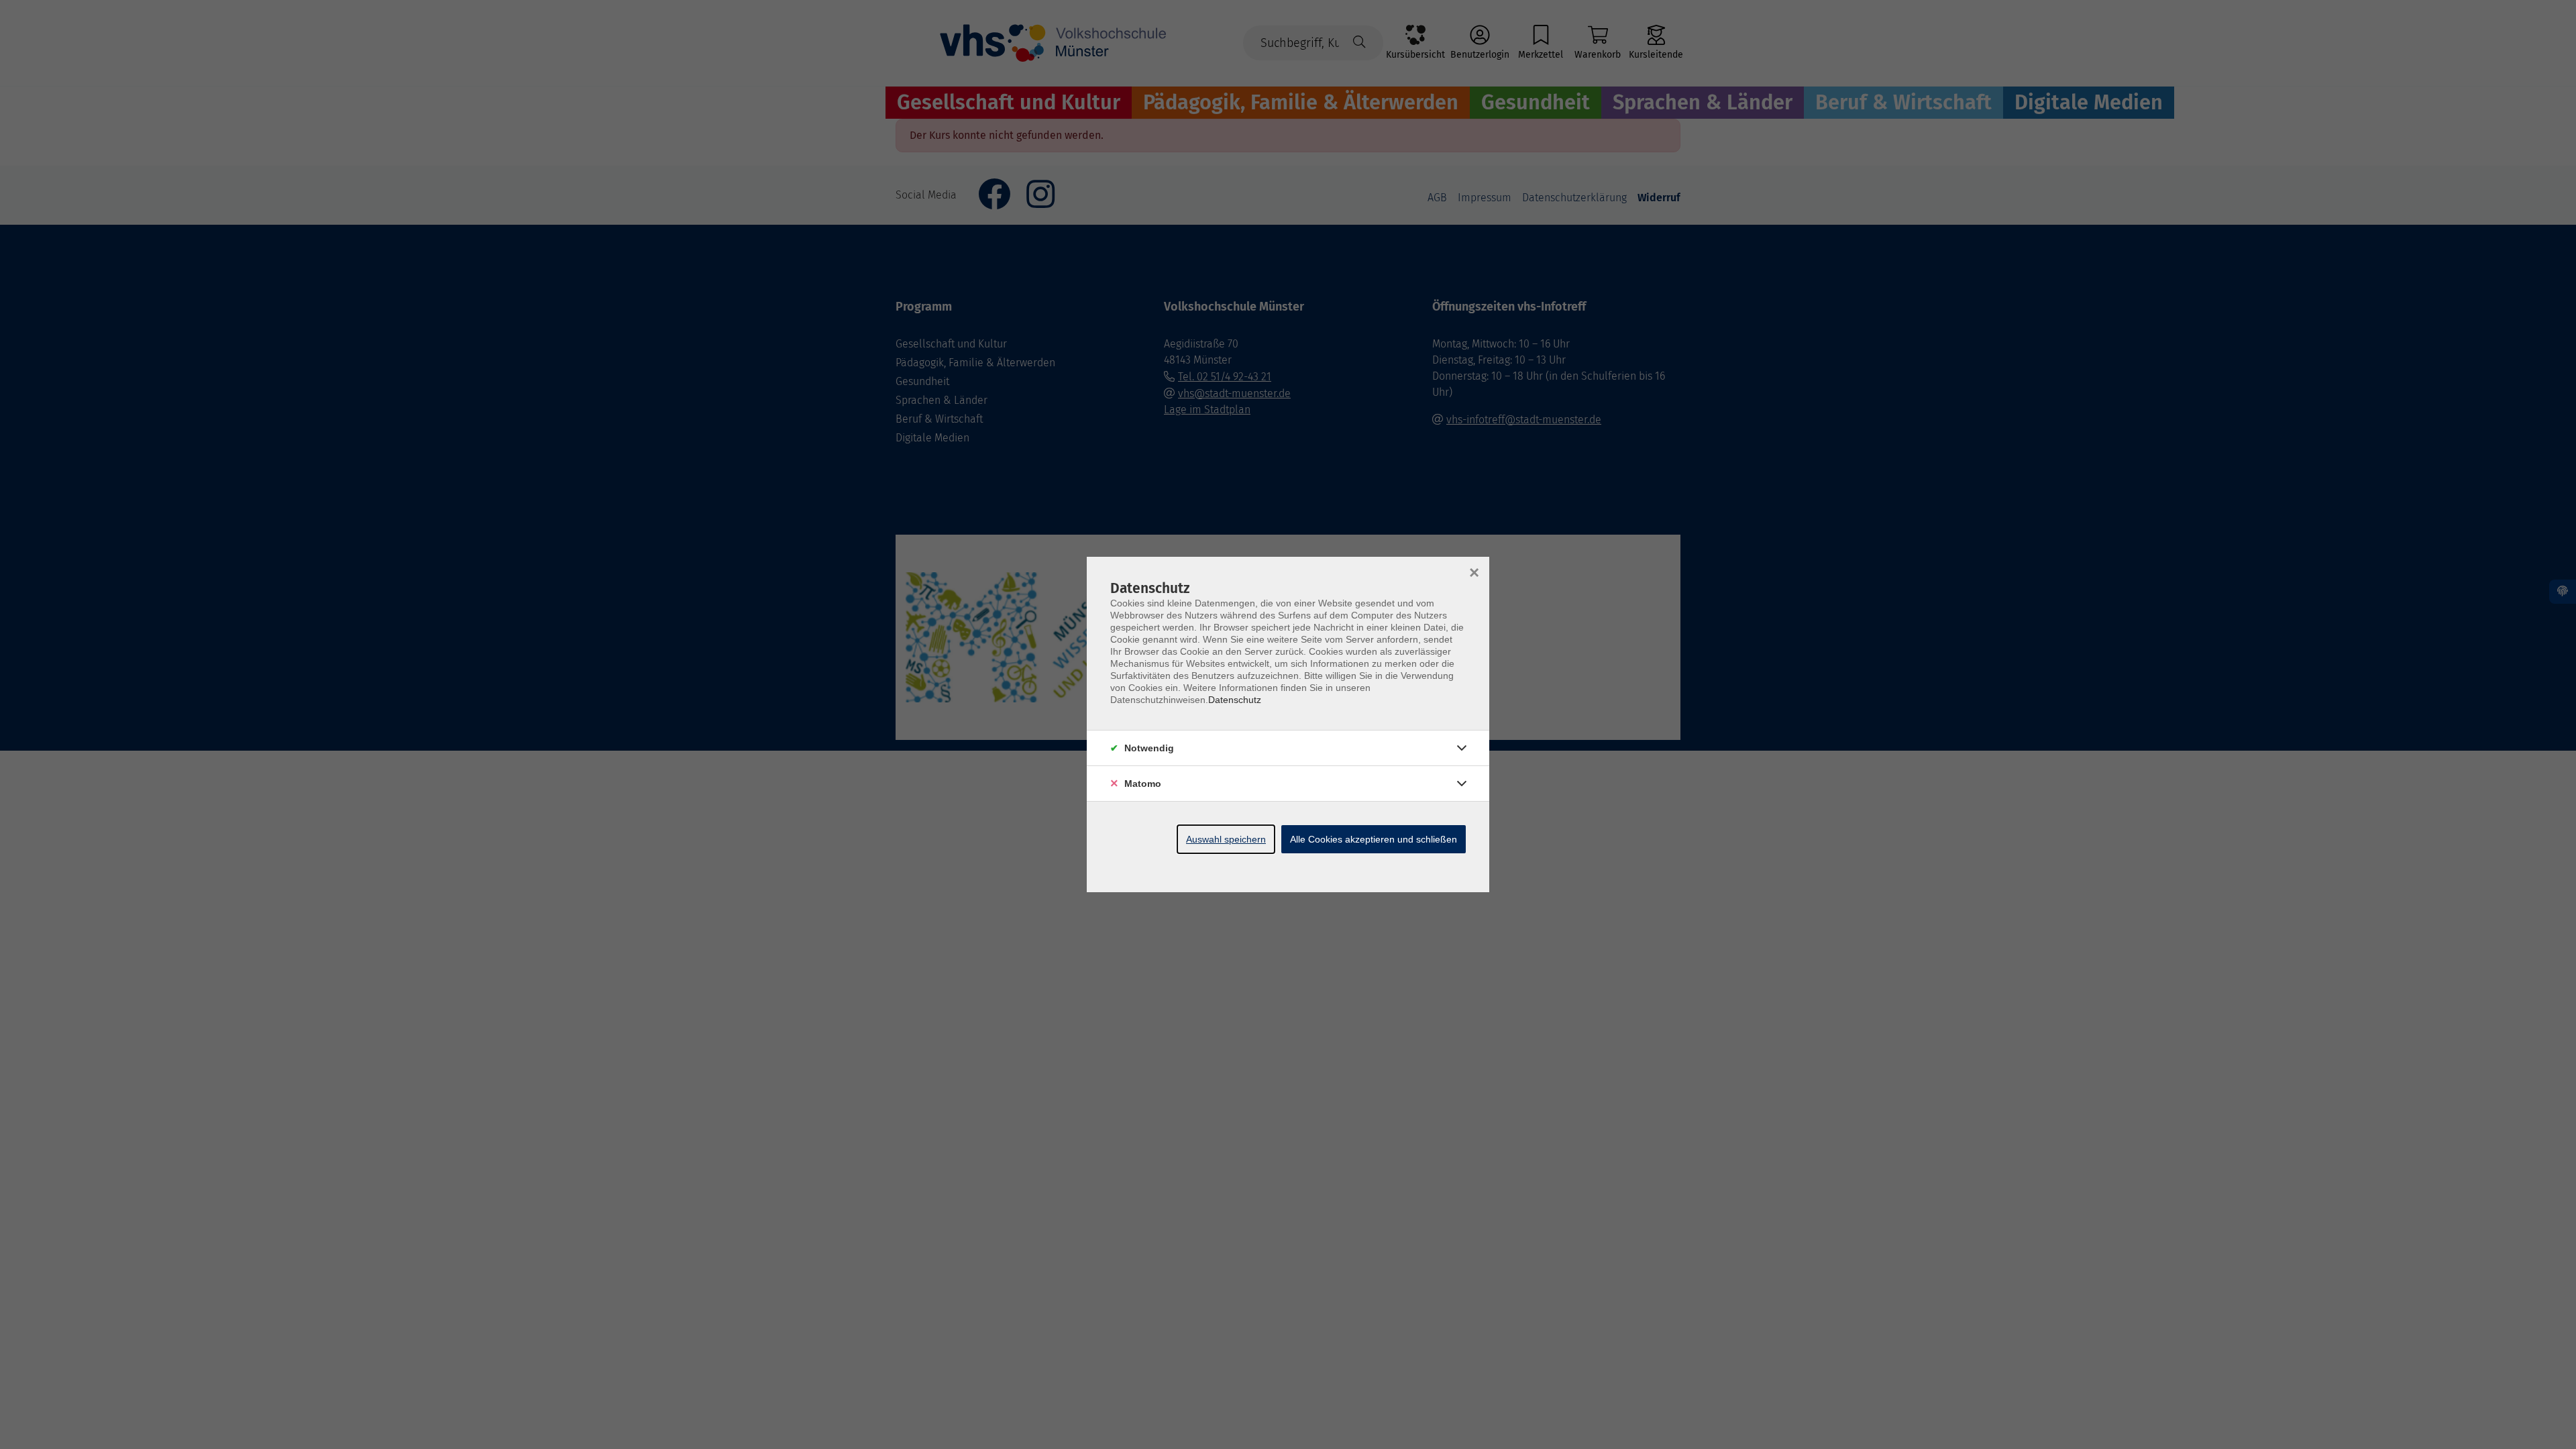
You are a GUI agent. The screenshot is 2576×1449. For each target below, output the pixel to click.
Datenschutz (1235, 700)
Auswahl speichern (1226, 839)
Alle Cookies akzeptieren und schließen (1374, 839)
